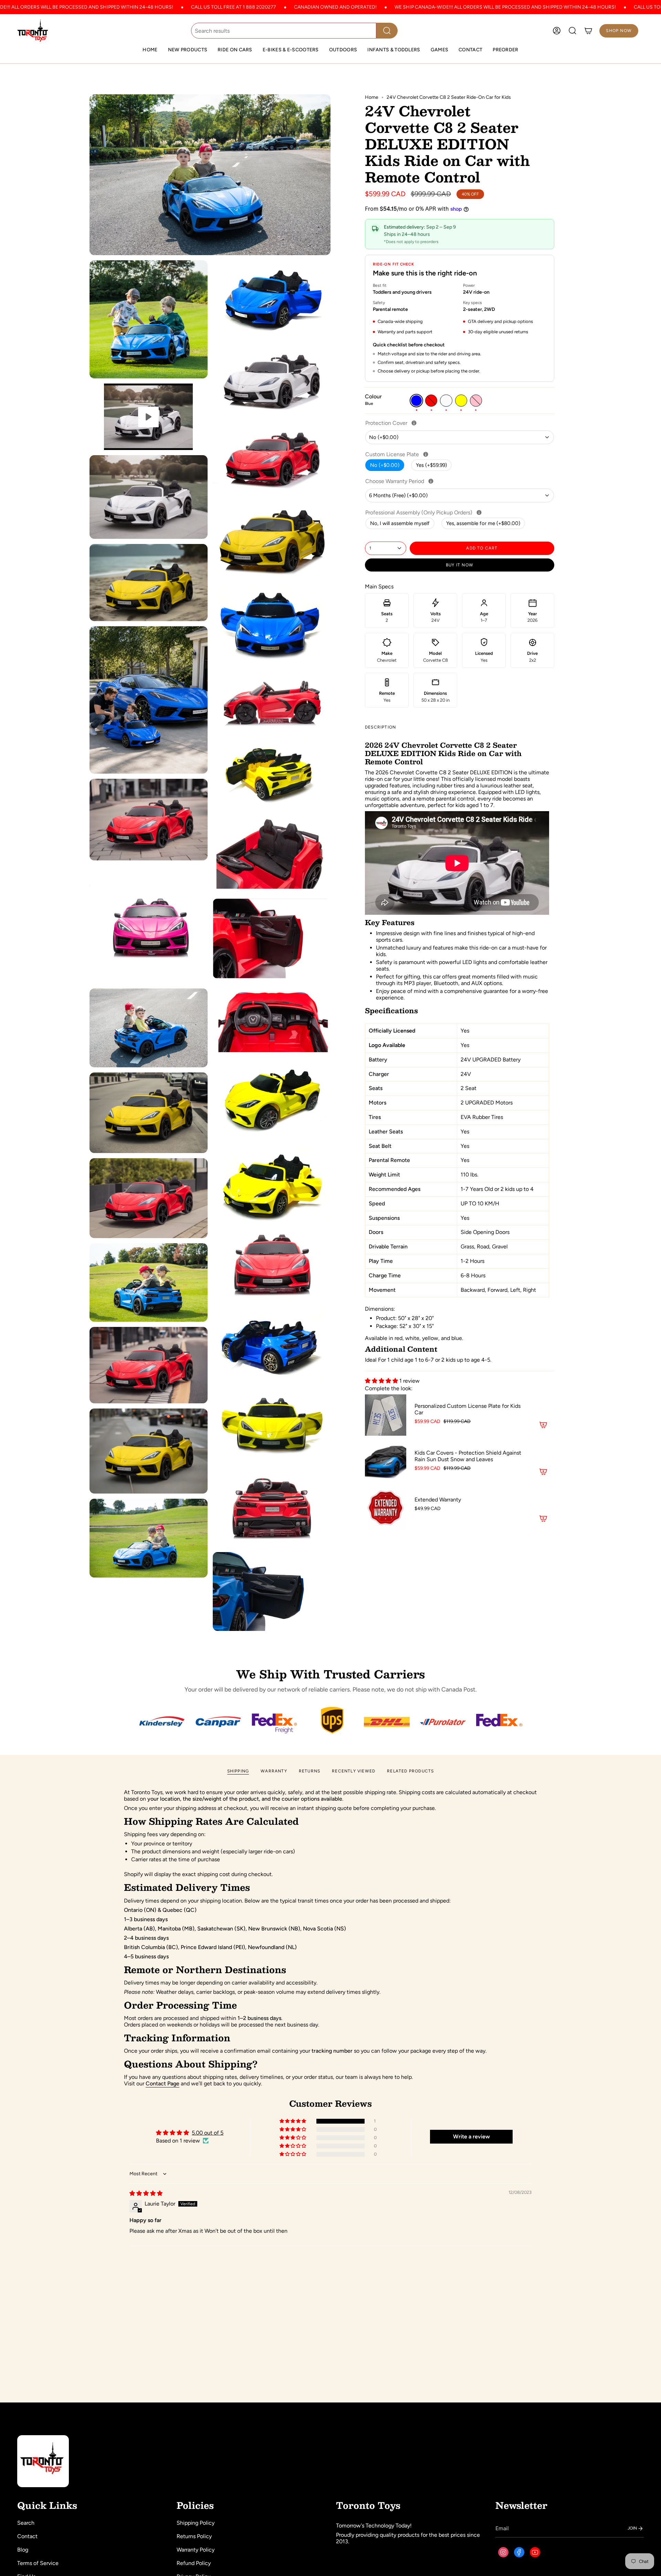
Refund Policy (194, 2563)
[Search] (387, 31)
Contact (27, 2536)
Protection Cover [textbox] (409, 423)
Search (26, 2523)
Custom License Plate (415, 454)
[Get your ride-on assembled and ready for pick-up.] (479, 512)
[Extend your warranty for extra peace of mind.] (431, 481)
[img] (146, 2193)
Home (372, 97)
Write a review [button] (471, 2137)
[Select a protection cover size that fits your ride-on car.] (414, 423)
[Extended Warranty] (386, 1509)
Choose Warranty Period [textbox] (418, 481)
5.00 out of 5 (208, 2133)
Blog (23, 2550)
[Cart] (588, 31)
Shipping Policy (196, 2523)
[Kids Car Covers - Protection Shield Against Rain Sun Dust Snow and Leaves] (386, 1462)
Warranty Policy (196, 2550)
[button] (235, 50)
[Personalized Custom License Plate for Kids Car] (386, 1415)
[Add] (543, 1425)
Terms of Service (38, 2563)
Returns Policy (194, 2536)
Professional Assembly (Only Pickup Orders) (442, 512)
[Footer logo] (43, 2461)
